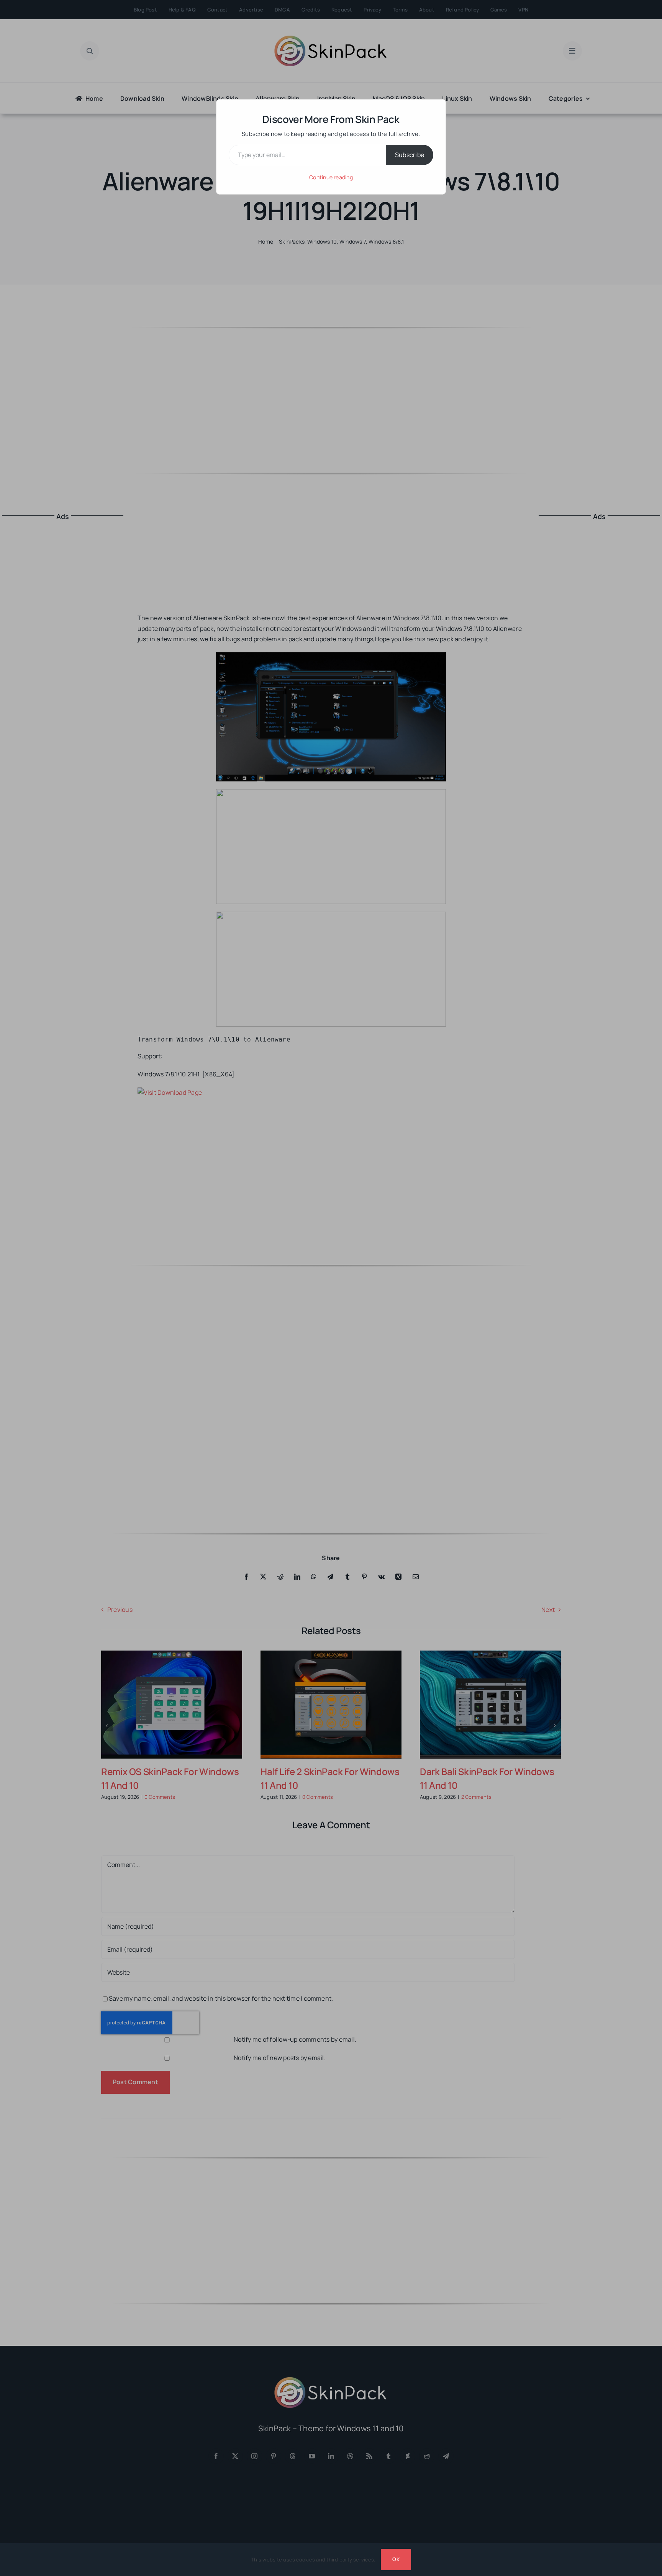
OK (396, 2559)
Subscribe (410, 155)
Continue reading (331, 177)
